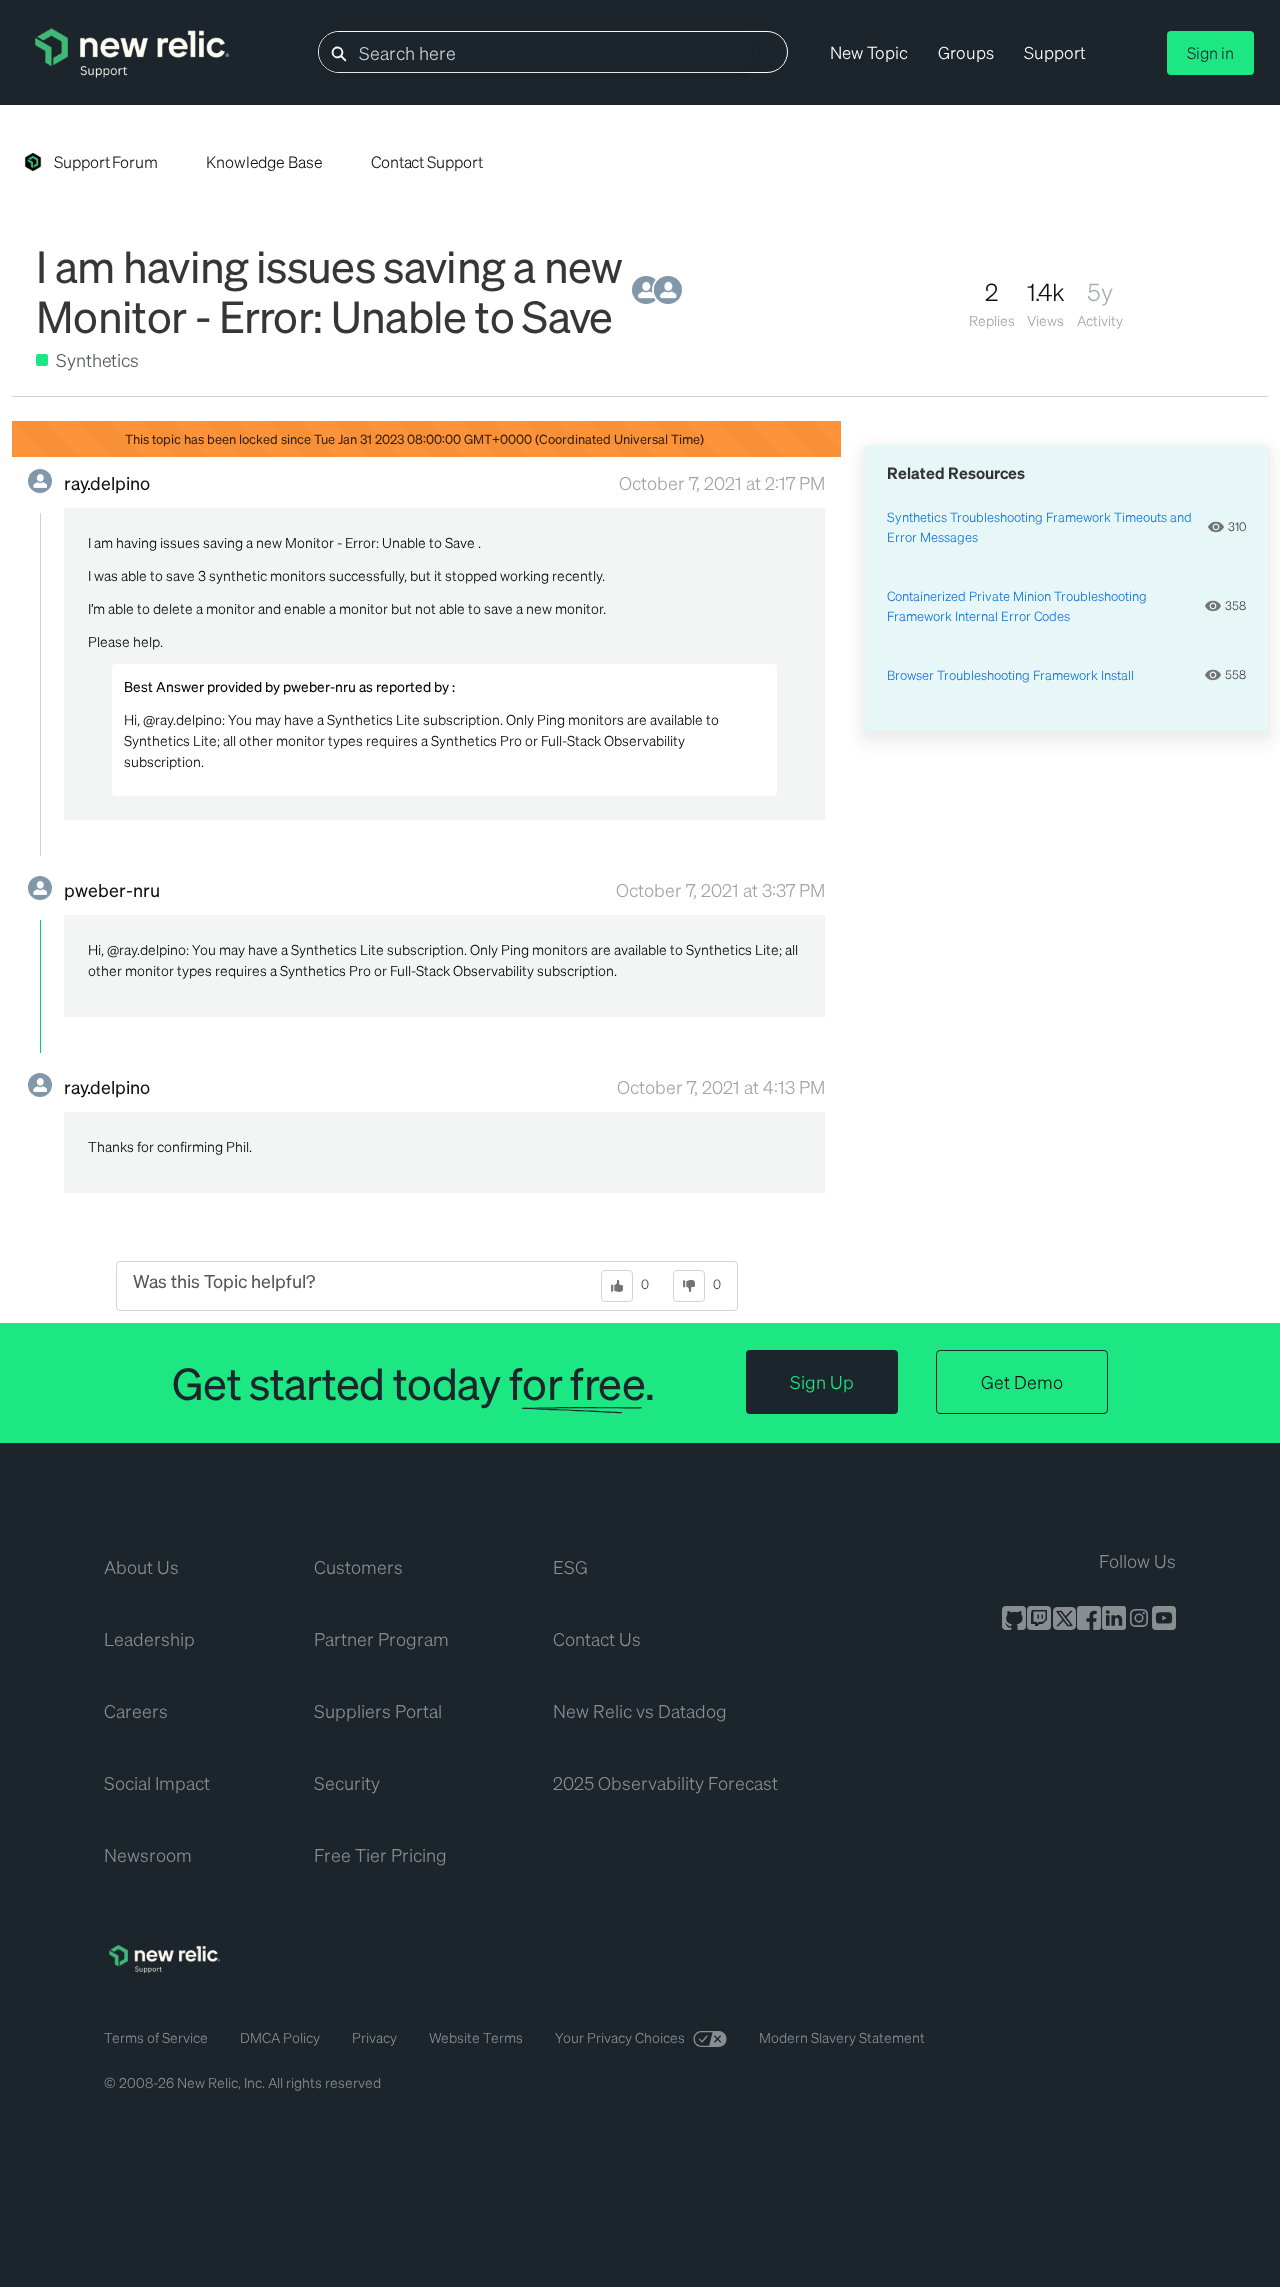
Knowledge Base (264, 161)
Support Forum (106, 161)
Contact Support (427, 161)
